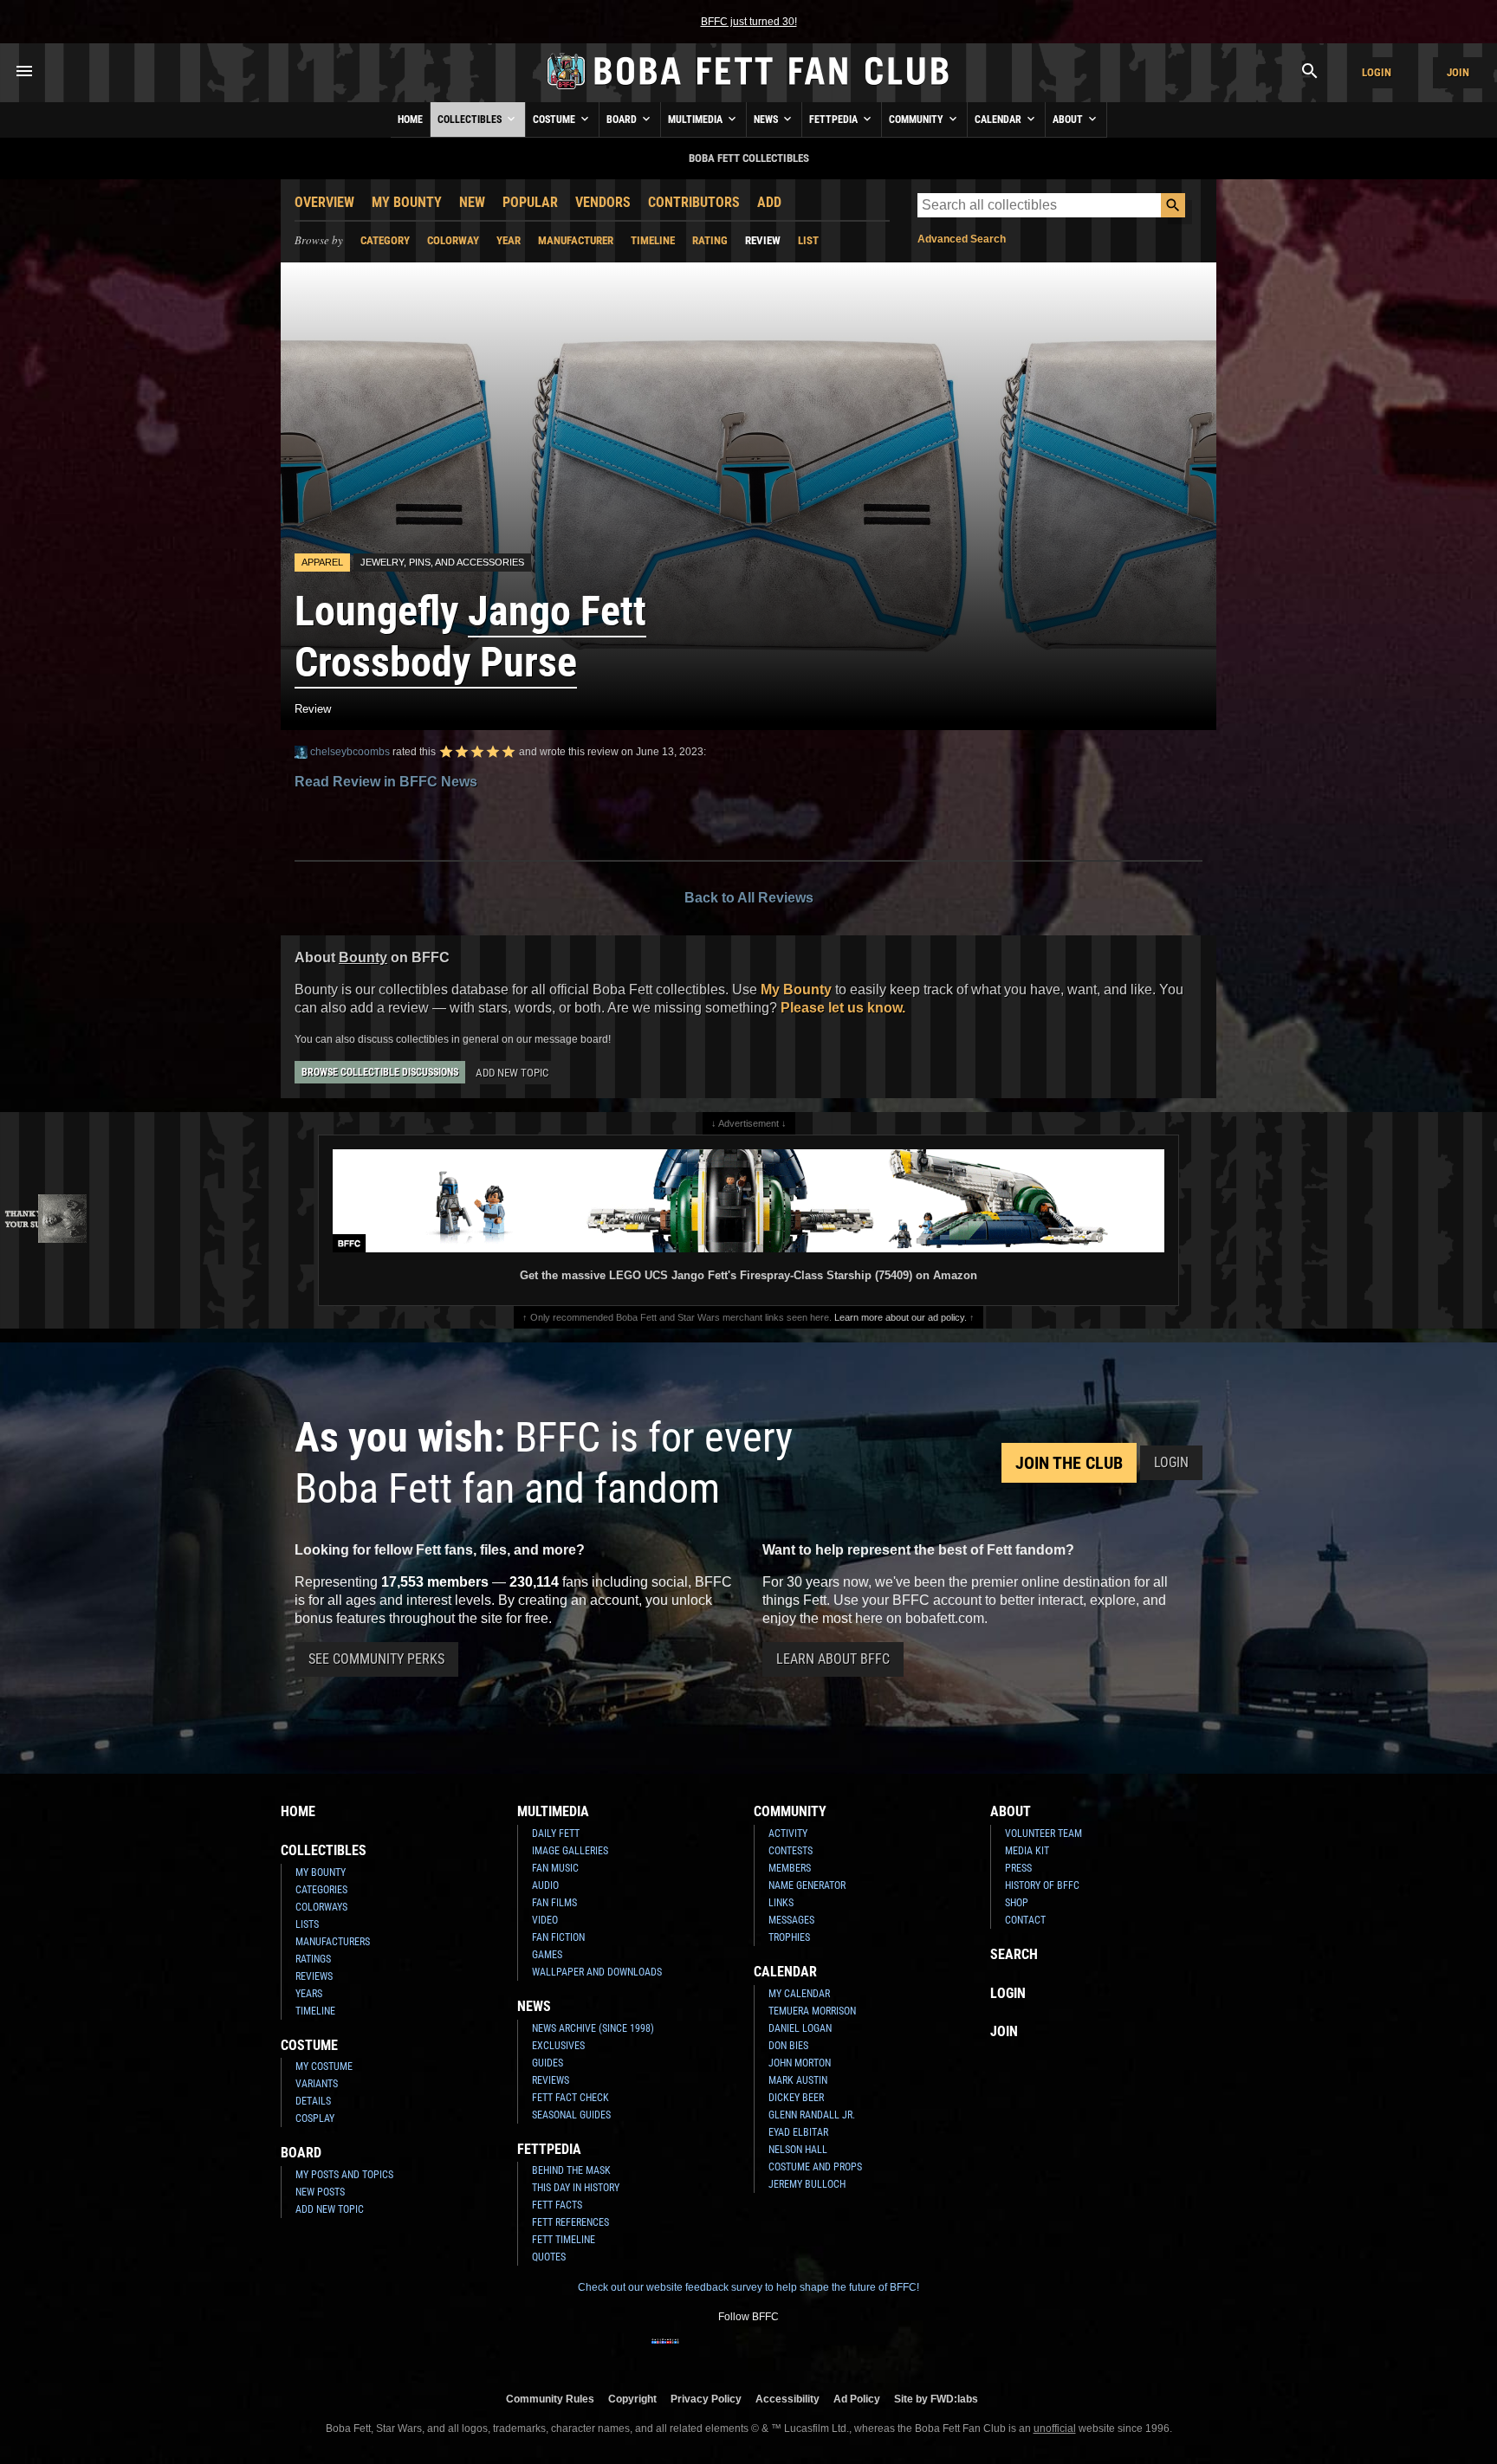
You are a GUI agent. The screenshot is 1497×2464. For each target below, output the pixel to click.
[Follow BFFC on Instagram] (693, 2352)
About (1069, 120)
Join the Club (1069, 1463)
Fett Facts (557, 2205)
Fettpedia (835, 120)
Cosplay (315, 2118)
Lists (307, 1924)
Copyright (632, 2399)
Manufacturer (576, 240)
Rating (710, 240)
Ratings (313, 1959)
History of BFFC (1042, 1885)
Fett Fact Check (570, 2098)
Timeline (653, 240)
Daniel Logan (800, 2028)
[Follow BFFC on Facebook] (665, 2352)
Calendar (999, 120)
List (808, 240)
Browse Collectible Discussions (380, 1072)
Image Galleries (570, 1851)
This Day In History (576, 2188)
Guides (548, 2063)
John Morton (800, 2063)
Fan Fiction (558, 1937)
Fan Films (554, 1903)
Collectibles (471, 120)
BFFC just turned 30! (749, 22)
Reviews (314, 1976)
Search (1014, 1954)
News (767, 120)
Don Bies (788, 2046)
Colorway (453, 240)
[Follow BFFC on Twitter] (721, 2352)
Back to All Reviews (749, 898)
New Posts (320, 2192)
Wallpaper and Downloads (597, 1972)
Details (313, 2101)
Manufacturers (333, 1942)
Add (769, 202)
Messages (791, 1920)
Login (1377, 72)
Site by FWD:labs (936, 2399)
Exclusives (558, 2046)
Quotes (549, 2257)
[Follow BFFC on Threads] (804, 2352)
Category (385, 240)
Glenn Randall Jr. (812, 2115)
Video (545, 1920)
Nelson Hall (798, 2150)
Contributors (694, 202)
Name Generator (807, 1885)
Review (763, 240)
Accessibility (787, 2399)
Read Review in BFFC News (386, 782)
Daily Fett (556, 1833)
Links (781, 1903)
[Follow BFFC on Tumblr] (748, 2352)
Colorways (321, 1907)
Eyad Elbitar (798, 2132)
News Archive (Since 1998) (593, 2028)
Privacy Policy (706, 2399)
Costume (555, 120)
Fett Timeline (564, 2240)
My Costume (324, 2066)
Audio (545, 1885)
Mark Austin (798, 2080)
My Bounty (407, 202)
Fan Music (555, 1868)
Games (547, 1955)
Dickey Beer (796, 2098)
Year (509, 240)
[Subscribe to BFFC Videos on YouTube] (776, 2352)
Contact (1025, 1920)
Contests (791, 1851)
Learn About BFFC (833, 1659)
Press (1018, 1868)
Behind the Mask (571, 2170)
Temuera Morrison (812, 2011)
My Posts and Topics (344, 2175)
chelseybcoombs (349, 752)
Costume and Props (815, 2167)
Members (790, 1868)
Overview (324, 202)
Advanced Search (962, 239)
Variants (317, 2084)
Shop (1017, 1903)
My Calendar (799, 1994)
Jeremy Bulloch (807, 2184)
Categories (321, 1890)
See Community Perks (376, 1659)
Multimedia (697, 120)
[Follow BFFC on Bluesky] (832, 2352)
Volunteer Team (1043, 1833)
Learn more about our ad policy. (901, 1317)
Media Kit (1027, 1851)
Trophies (789, 1937)
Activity (788, 1833)
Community (917, 120)
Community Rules (550, 2399)
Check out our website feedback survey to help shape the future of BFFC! (748, 2287)
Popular (530, 202)
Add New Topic (512, 1073)
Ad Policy (857, 2399)
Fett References (570, 2222)
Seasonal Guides (571, 2115)
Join (1458, 72)
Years (309, 1994)
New (472, 202)
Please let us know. (843, 1008)
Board (623, 120)
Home (410, 120)
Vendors (603, 202)
